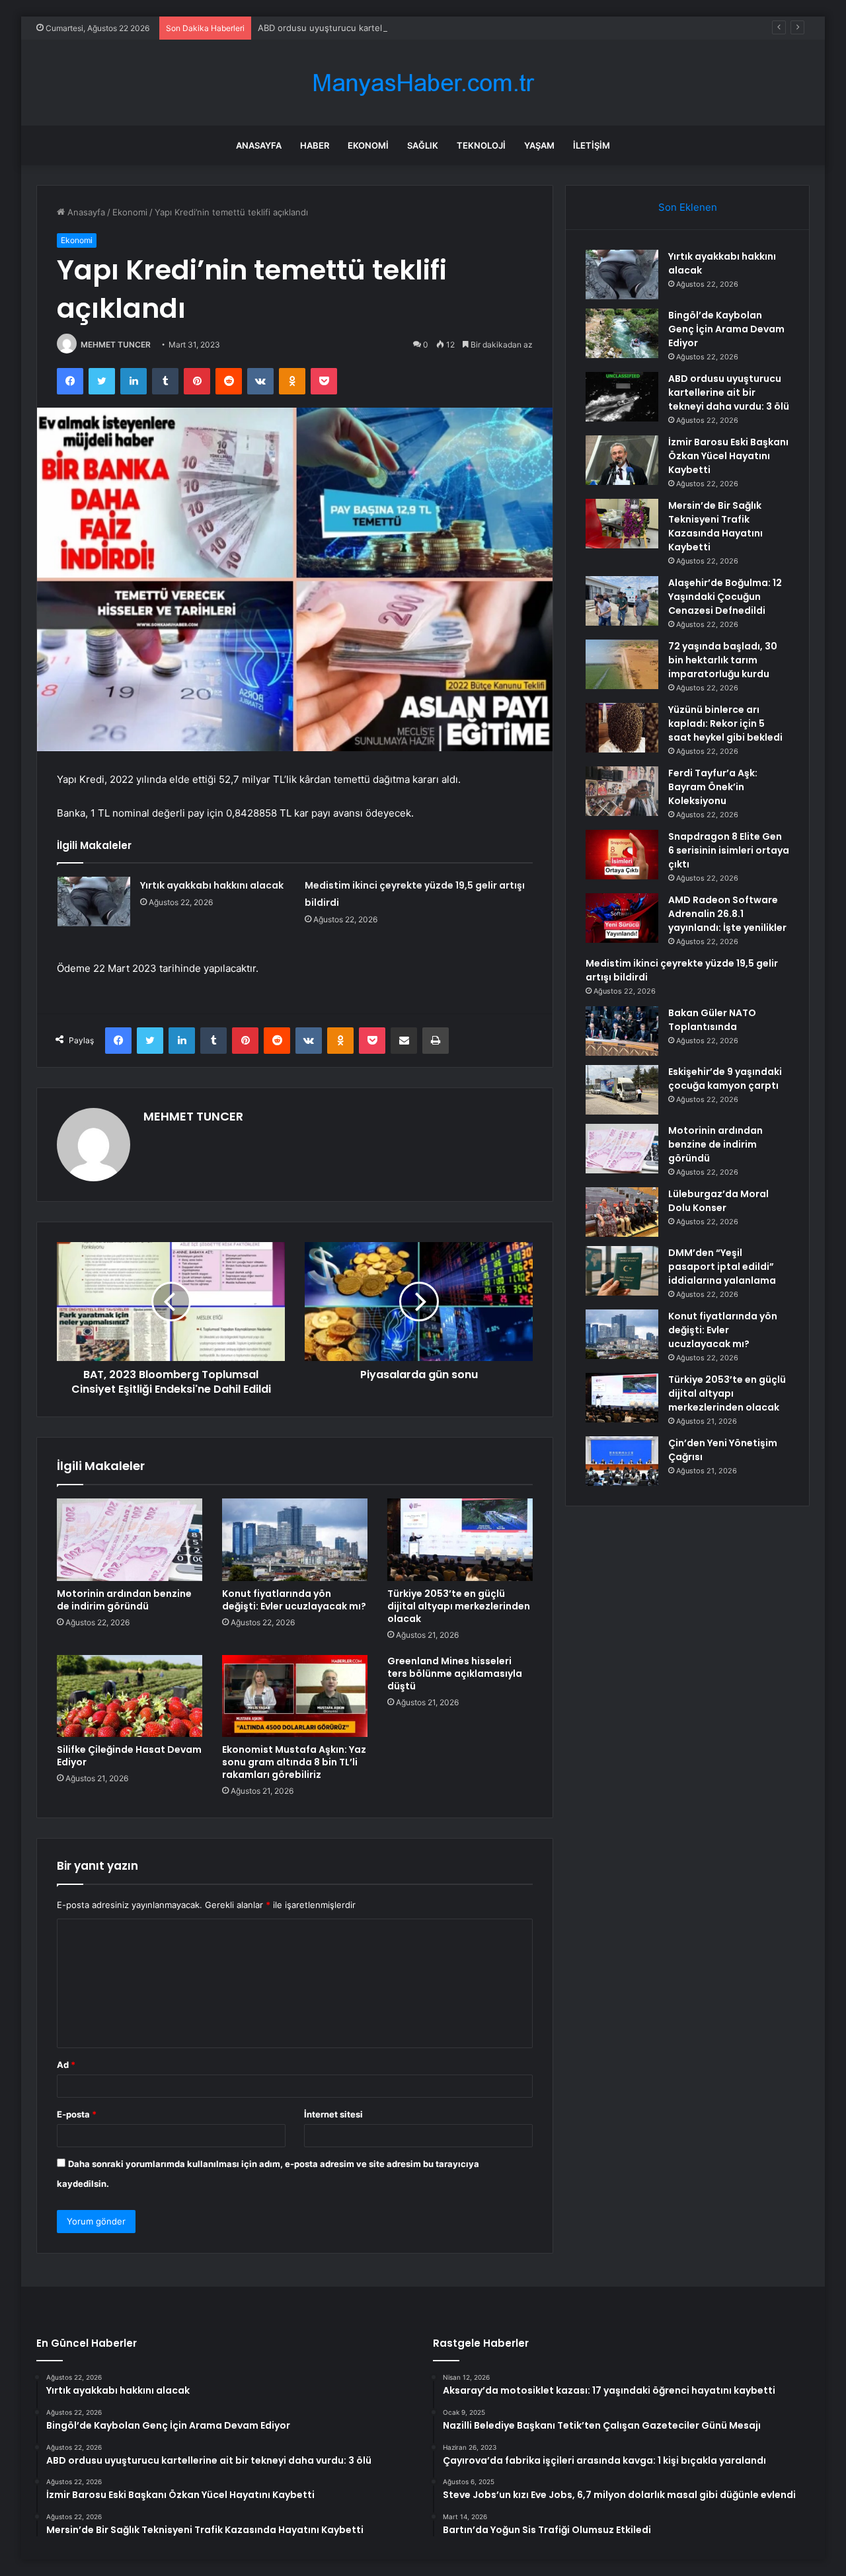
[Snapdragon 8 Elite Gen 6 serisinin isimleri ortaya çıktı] (622, 855)
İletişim (592, 145)
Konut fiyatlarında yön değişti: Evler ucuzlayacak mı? (294, 1600)
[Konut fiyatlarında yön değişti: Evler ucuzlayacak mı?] (295, 1539)
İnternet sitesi (333, 2114)
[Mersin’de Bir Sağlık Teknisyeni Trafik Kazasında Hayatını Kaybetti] (622, 524)
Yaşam (539, 145)
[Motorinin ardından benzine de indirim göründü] (130, 1539)
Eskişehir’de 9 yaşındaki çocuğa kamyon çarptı (725, 1079)
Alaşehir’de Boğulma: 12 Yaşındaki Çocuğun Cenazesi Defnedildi (725, 597)
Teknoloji (481, 145)
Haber (315, 145)
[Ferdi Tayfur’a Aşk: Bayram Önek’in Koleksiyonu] (622, 791)
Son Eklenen (688, 207)
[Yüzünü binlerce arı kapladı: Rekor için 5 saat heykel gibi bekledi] (622, 728)
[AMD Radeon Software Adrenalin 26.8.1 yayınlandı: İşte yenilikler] (622, 918)
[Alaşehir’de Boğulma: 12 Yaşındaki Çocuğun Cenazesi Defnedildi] (622, 601)
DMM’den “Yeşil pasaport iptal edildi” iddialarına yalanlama (722, 1267)
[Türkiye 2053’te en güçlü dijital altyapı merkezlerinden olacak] (460, 1539)
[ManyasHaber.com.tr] (423, 83)
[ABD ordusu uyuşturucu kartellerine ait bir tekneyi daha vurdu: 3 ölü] (622, 397)
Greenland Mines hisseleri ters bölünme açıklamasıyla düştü (455, 1674)
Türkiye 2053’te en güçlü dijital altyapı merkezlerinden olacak (459, 1606)
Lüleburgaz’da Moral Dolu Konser (718, 1201)
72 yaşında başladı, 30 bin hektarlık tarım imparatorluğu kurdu (723, 660)
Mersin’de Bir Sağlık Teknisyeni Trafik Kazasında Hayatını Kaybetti (715, 526)
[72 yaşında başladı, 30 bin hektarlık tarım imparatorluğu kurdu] (622, 664)
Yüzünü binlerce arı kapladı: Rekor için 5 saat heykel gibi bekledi (725, 723)
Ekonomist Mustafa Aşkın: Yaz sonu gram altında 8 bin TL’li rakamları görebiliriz (294, 1762)
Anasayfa (259, 145)
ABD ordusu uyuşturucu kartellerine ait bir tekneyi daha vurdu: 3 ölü (398, 28)
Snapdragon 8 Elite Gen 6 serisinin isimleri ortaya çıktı (729, 850)
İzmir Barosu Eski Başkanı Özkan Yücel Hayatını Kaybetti (728, 456)
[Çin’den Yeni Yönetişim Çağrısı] (622, 1461)
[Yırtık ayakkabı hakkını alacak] (94, 902)
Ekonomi (368, 145)
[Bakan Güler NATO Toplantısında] (622, 1031)
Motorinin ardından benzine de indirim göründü (124, 1600)
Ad (66, 2065)
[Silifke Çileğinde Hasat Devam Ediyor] (130, 1696)
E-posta (77, 2114)
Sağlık (423, 145)
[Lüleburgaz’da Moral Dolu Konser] (622, 1212)
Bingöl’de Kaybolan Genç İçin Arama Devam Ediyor (726, 329)
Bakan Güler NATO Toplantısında (712, 1020)
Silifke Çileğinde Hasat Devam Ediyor (129, 1756)
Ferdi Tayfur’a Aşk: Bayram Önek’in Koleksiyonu (713, 787)
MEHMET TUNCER (116, 345)
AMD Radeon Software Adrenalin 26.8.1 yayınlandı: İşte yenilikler (727, 914)
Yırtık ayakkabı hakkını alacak (212, 885)
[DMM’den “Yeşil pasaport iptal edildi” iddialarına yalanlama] (622, 1271)
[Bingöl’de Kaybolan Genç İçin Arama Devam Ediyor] (622, 333)
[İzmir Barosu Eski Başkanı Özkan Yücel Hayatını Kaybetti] (622, 460)
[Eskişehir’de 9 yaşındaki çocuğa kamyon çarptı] (622, 1090)
